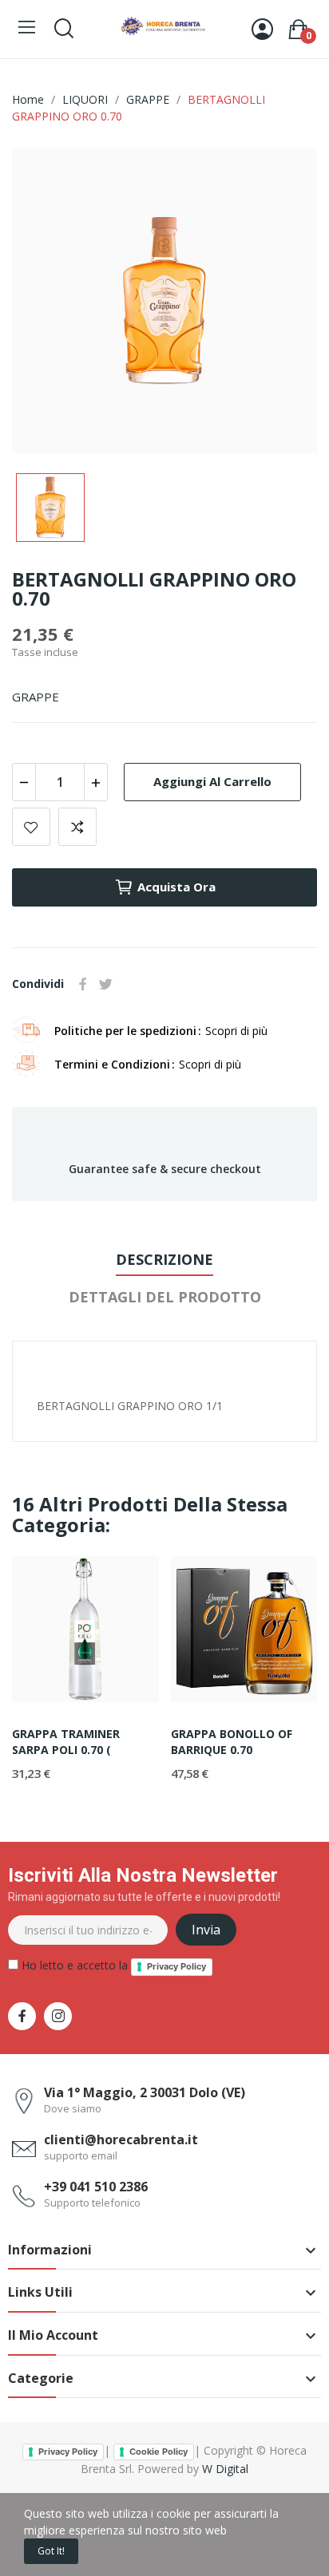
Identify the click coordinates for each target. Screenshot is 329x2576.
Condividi (83, 984)
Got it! (51, 2551)
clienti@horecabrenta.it (121, 2139)
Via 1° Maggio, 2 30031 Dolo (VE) (145, 2092)
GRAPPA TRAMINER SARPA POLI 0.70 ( (66, 1742)
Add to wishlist (31, 827)
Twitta (105, 984)
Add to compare (77, 827)
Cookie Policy (159, 2452)
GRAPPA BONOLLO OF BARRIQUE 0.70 (232, 1742)
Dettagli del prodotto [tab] (165, 1297)
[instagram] (58, 2016)
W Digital (225, 2469)
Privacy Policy (176, 1966)
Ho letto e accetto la (112, 1965)
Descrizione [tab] (164, 1259)
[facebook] (22, 2016)
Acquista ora (176, 887)
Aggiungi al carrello (212, 781)
